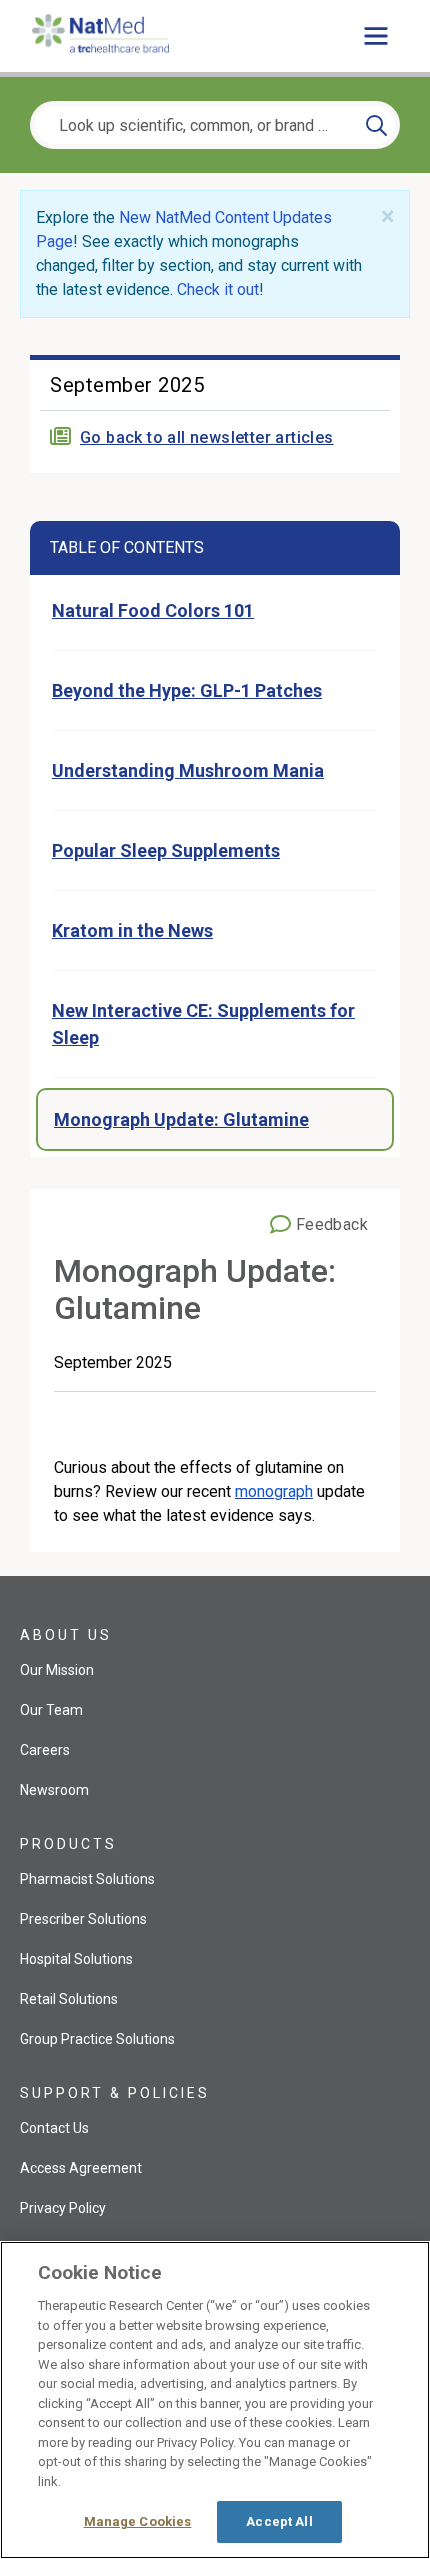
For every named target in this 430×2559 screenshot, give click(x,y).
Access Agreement (81, 2168)
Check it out (218, 289)
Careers (45, 1750)
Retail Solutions (69, 1999)
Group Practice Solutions (97, 2039)
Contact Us (54, 2128)
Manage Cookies (138, 2521)
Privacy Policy (63, 2208)
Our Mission (57, 1670)
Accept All (279, 2521)
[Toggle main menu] (376, 36)
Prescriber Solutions (83, 1919)
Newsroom (54, 1790)
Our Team (51, 1710)
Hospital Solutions (76, 1959)
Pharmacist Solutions (87, 1879)
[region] (215, 2400)
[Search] (376, 125)
